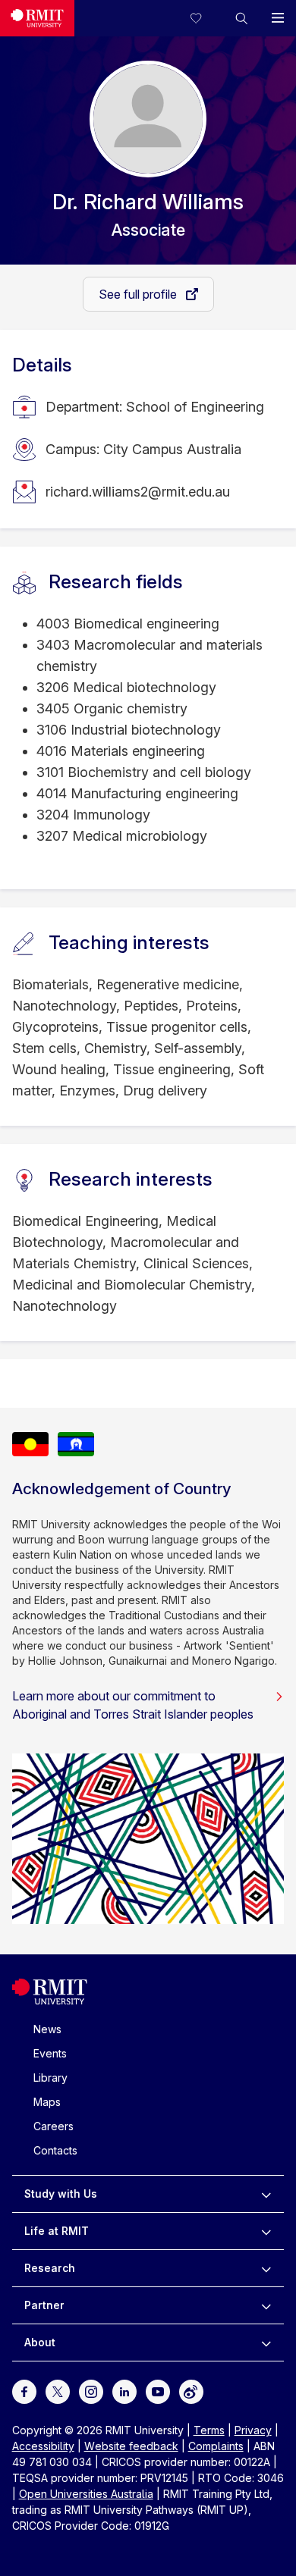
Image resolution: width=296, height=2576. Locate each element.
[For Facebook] (24, 2391)
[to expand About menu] (266, 2343)
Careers (54, 2126)
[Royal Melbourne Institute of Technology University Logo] (37, 18)
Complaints (216, 2446)
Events (50, 2053)
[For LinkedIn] (124, 2391)
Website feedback (131, 2446)
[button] (241, 18)
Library (50, 2078)
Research (50, 2268)
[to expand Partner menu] (266, 2305)
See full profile (139, 294)
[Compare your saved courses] (205, 18)
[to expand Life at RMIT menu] (266, 2231)
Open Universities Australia (86, 2494)
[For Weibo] (191, 2391)
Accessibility (43, 2446)
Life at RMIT (57, 2231)
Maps (47, 2102)
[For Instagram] (91, 2391)
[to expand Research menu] (266, 2268)
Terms (209, 2430)
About (40, 2342)
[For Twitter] (58, 2391)
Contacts (55, 2150)
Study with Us (61, 2194)
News (47, 2029)
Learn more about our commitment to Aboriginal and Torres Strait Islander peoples (133, 1705)
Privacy (253, 2430)
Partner (44, 2305)
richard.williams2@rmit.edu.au (138, 492)
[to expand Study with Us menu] (266, 2194)
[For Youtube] (158, 2391)
